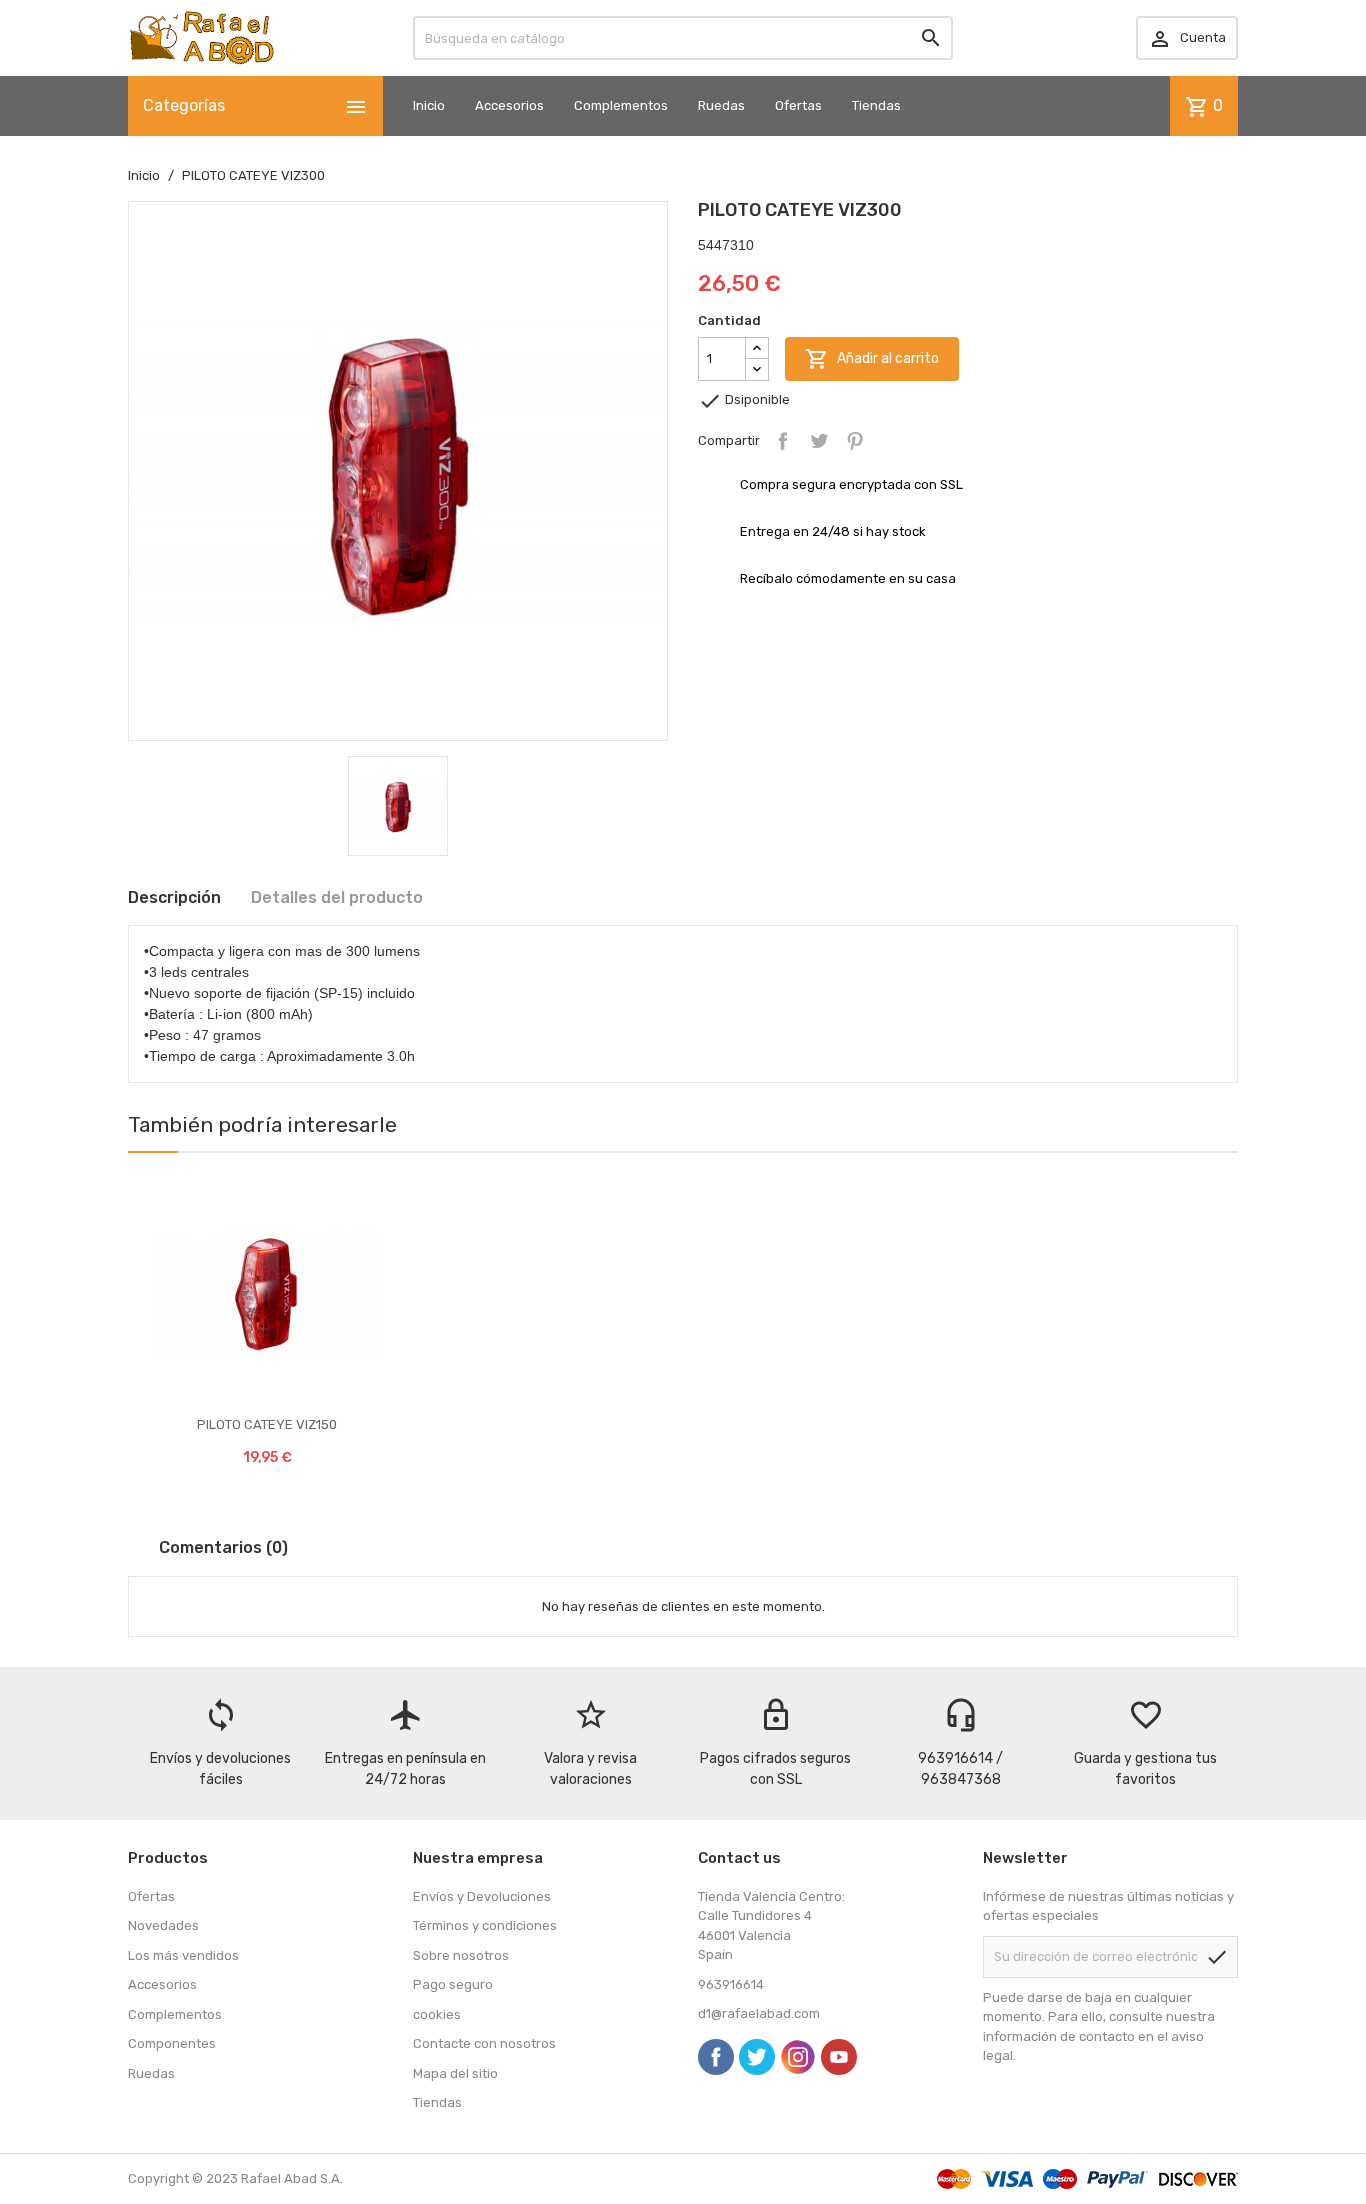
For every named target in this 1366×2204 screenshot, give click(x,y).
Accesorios (509, 105)
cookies (437, 2014)
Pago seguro (453, 1984)
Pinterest (855, 441)
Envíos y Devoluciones (482, 1896)
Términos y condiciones (485, 1925)
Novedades (163, 1925)
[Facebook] (716, 2057)
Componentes (172, 2043)
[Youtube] (839, 2057)
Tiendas (876, 105)
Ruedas (721, 105)
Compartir (783, 441)
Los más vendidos (183, 1955)
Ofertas (798, 105)
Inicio (429, 105)
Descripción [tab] (174, 897)
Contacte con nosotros (484, 2043)
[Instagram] (798, 2057)
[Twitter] (757, 2057)
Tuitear (819, 441)
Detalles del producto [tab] (337, 897)
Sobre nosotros (461, 1955)
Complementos (621, 105)
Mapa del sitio (455, 2073)
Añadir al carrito (872, 359)
